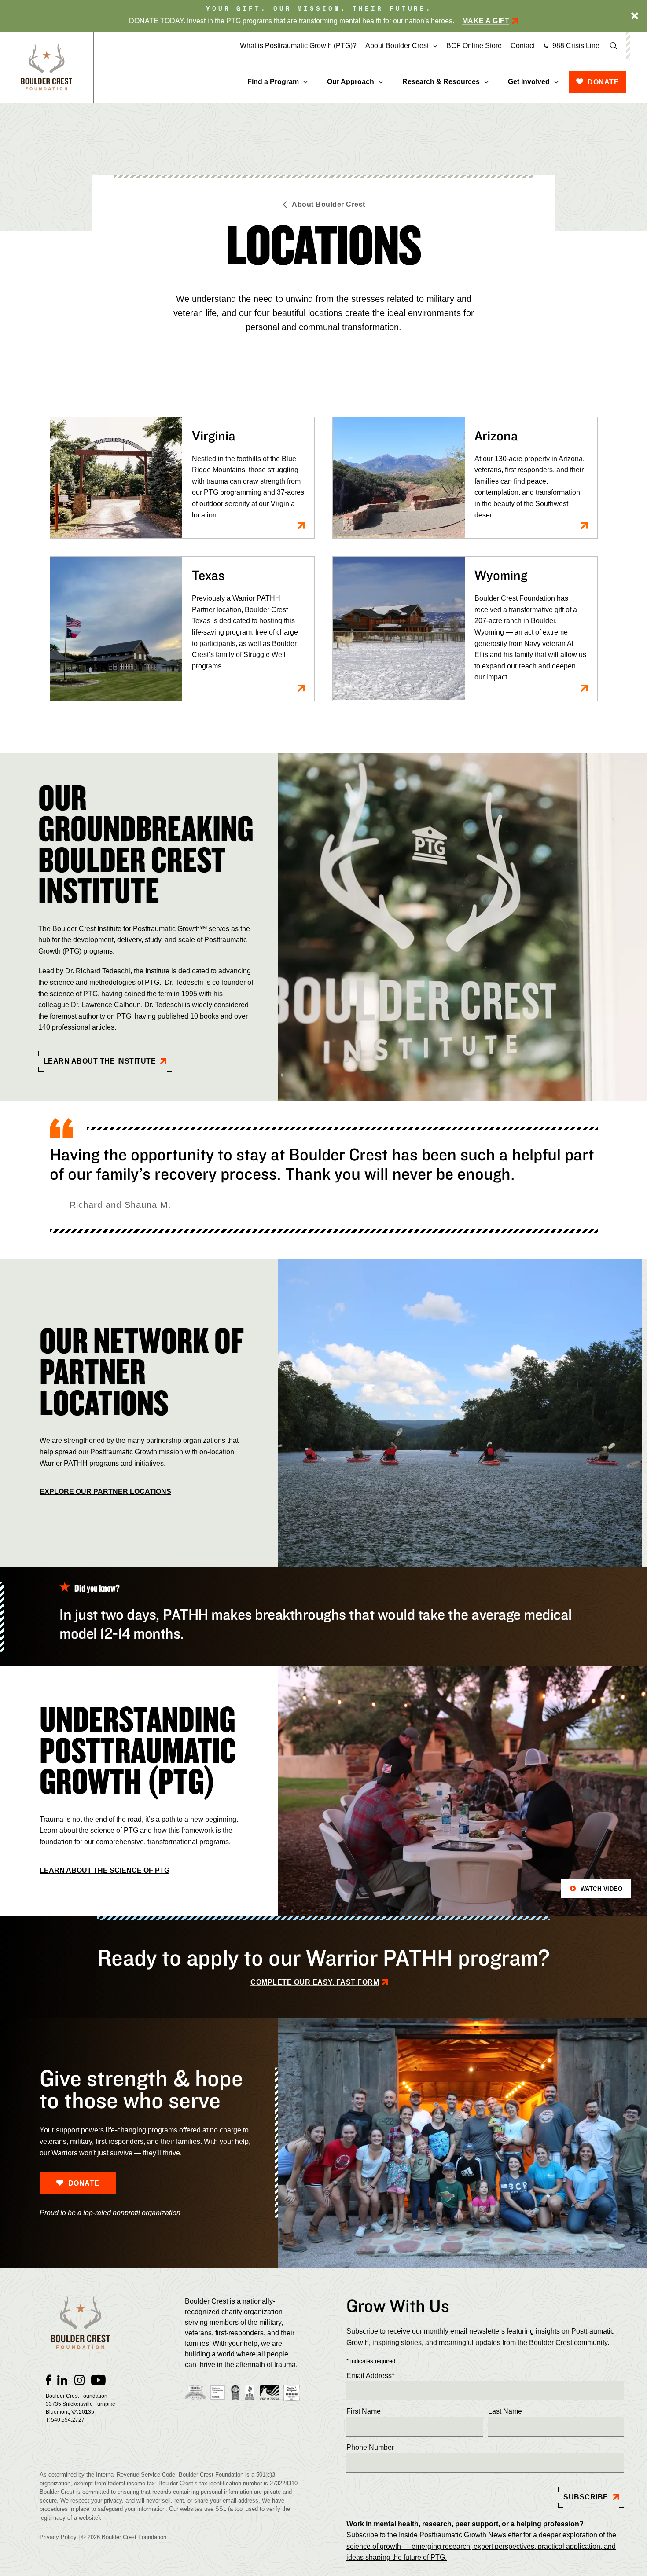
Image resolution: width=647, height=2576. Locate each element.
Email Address (370, 2376)
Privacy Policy (58, 2537)
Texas (208, 575)
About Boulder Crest (397, 46)
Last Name (505, 2411)
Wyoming (501, 575)
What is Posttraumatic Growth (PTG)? (298, 46)
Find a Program (273, 82)
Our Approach (351, 82)
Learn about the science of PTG (105, 1870)
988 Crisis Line (576, 46)
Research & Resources (441, 82)
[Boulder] (47, 68)
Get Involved (529, 82)
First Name (364, 2411)
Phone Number (370, 2447)
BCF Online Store (474, 46)
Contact (523, 46)
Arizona (496, 435)
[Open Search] (614, 46)
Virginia (214, 435)
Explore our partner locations (105, 1492)
